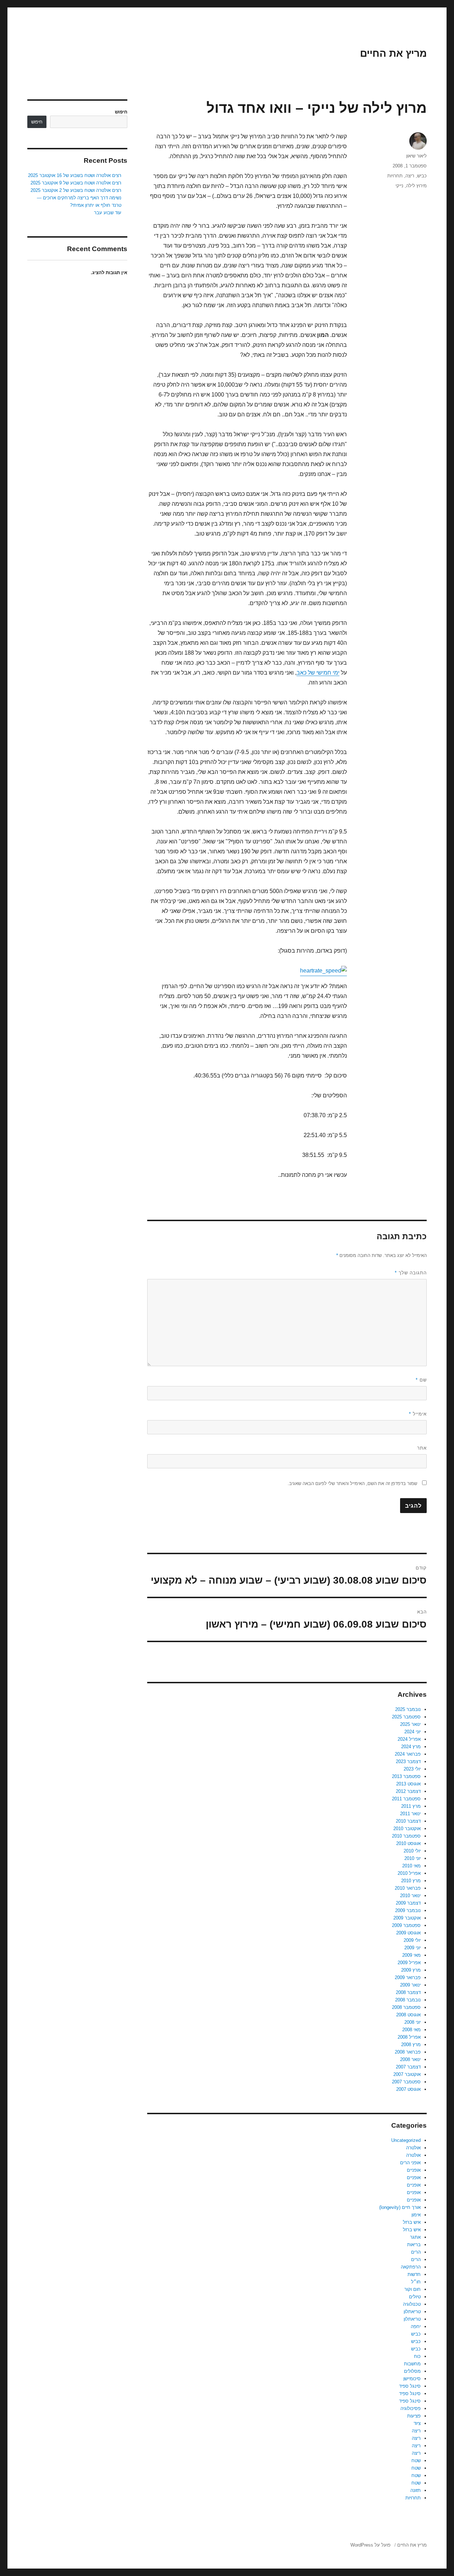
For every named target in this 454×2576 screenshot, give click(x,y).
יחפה (416, 2326)
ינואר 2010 (410, 1896)
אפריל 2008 (409, 2037)
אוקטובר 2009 (407, 1918)
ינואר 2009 (410, 1985)
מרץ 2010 (411, 1881)
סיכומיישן (412, 2379)
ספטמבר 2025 (406, 1717)
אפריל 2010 (409, 1873)
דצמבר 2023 (408, 1761)
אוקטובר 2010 (407, 1829)
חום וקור (413, 2289)
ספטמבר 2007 (406, 2082)
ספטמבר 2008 (406, 2007)
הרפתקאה (411, 2267)
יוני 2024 (413, 1732)
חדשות (414, 2274)
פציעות (414, 2416)
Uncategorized (406, 2140)
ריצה (410, 176)
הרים (416, 2252)
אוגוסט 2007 (408, 2089)
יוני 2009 (413, 1948)
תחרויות (395, 176)
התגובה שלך (411, 1273)
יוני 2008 (413, 2022)
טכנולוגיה (412, 2304)
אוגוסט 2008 (408, 2015)
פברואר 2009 (408, 1977)
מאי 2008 (411, 2030)
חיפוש (121, 112)
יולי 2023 (412, 1769)
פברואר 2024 (408, 1754)
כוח (417, 2356)
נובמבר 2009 (408, 1910)
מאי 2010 (411, 1866)
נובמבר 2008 (408, 2000)
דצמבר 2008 (408, 1992)
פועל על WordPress (370, 2545)
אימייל (418, 1414)
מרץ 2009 (411, 1970)
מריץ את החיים (393, 53)
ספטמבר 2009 (406, 1925)
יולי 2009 (412, 1940)
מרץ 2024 (411, 1747)
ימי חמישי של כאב (318, 673)
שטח (416, 2461)
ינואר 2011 (410, 1814)
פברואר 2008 (408, 2052)
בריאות (414, 2245)
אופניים (414, 2170)
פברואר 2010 (408, 1888)
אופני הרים (410, 2163)
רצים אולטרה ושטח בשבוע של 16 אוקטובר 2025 (75, 175)
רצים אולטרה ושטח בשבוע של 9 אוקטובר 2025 (76, 183)
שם (421, 1380)
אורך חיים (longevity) (400, 2207)
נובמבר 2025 (408, 1709)
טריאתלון (412, 2312)
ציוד (417, 2423)
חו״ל (416, 2282)
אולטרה (413, 2148)
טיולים (415, 2297)
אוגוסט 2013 (408, 1784)
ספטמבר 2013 (406, 1776)
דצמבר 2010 (408, 1821)
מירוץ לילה (416, 186)
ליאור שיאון (416, 156)
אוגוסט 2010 (408, 1843)
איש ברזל (412, 2222)
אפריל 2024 (409, 1739)
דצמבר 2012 (408, 1791)
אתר (422, 1448)
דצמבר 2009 (408, 1903)
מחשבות (412, 2364)
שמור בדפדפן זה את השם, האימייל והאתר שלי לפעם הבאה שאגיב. (352, 1483)
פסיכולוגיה (411, 2408)
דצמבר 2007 (408, 2067)
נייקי (399, 186)
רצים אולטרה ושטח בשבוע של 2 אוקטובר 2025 (76, 190)
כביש (422, 176)
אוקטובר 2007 (407, 2074)
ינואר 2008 (410, 2059)
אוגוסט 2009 (408, 1933)
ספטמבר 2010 (406, 1836)
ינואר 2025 (410, 1724)
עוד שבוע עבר (108, 213)
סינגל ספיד (410, 2386)
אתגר (415, 2237)
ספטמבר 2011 (406, 1799)
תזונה (416, 2490)
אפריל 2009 (409, 1963)
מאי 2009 (411, 1955)
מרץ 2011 (411, 1806)
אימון (416, 2215)
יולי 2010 (412, 1851)
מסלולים (412, 2371)
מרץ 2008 (411, 2045)
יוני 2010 (413, 1858)
